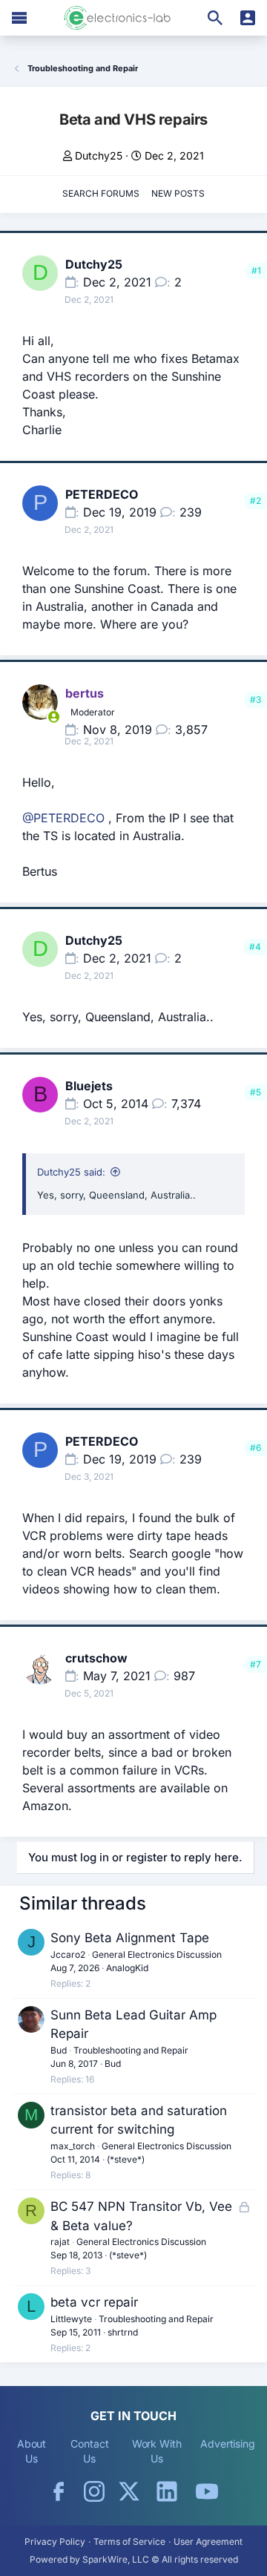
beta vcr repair (94, 2302)
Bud (59, 2050)
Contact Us (89, 2451)
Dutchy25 (99, 155)
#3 (256, 699)
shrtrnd (123, 2332)
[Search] (215, 18)
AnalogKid (127, 1968)
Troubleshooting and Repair (131, 2050)
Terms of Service (129, 2541)
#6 (256, 1448)
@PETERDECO (63, 818)
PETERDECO (102, 494)
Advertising (228, 2444)
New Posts (178, 193)
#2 (256, 501)
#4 (255, 947)
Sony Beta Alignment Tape (130, 1938)
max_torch (73, 2146)
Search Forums (101, 193)
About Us (32, 2451)
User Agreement (208, 2541)
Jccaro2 (68, 1954)
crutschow (96, 1658)
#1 (256, 271)
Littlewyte (71, 2319)
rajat (60, 2242)
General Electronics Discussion (157, 1954)
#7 (256, 1664)
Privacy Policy (55, 2541)
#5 (256, 1092)
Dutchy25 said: (71, 1172)
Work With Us (157, 2451)
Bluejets (89, 1086)
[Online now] (53, 717)
